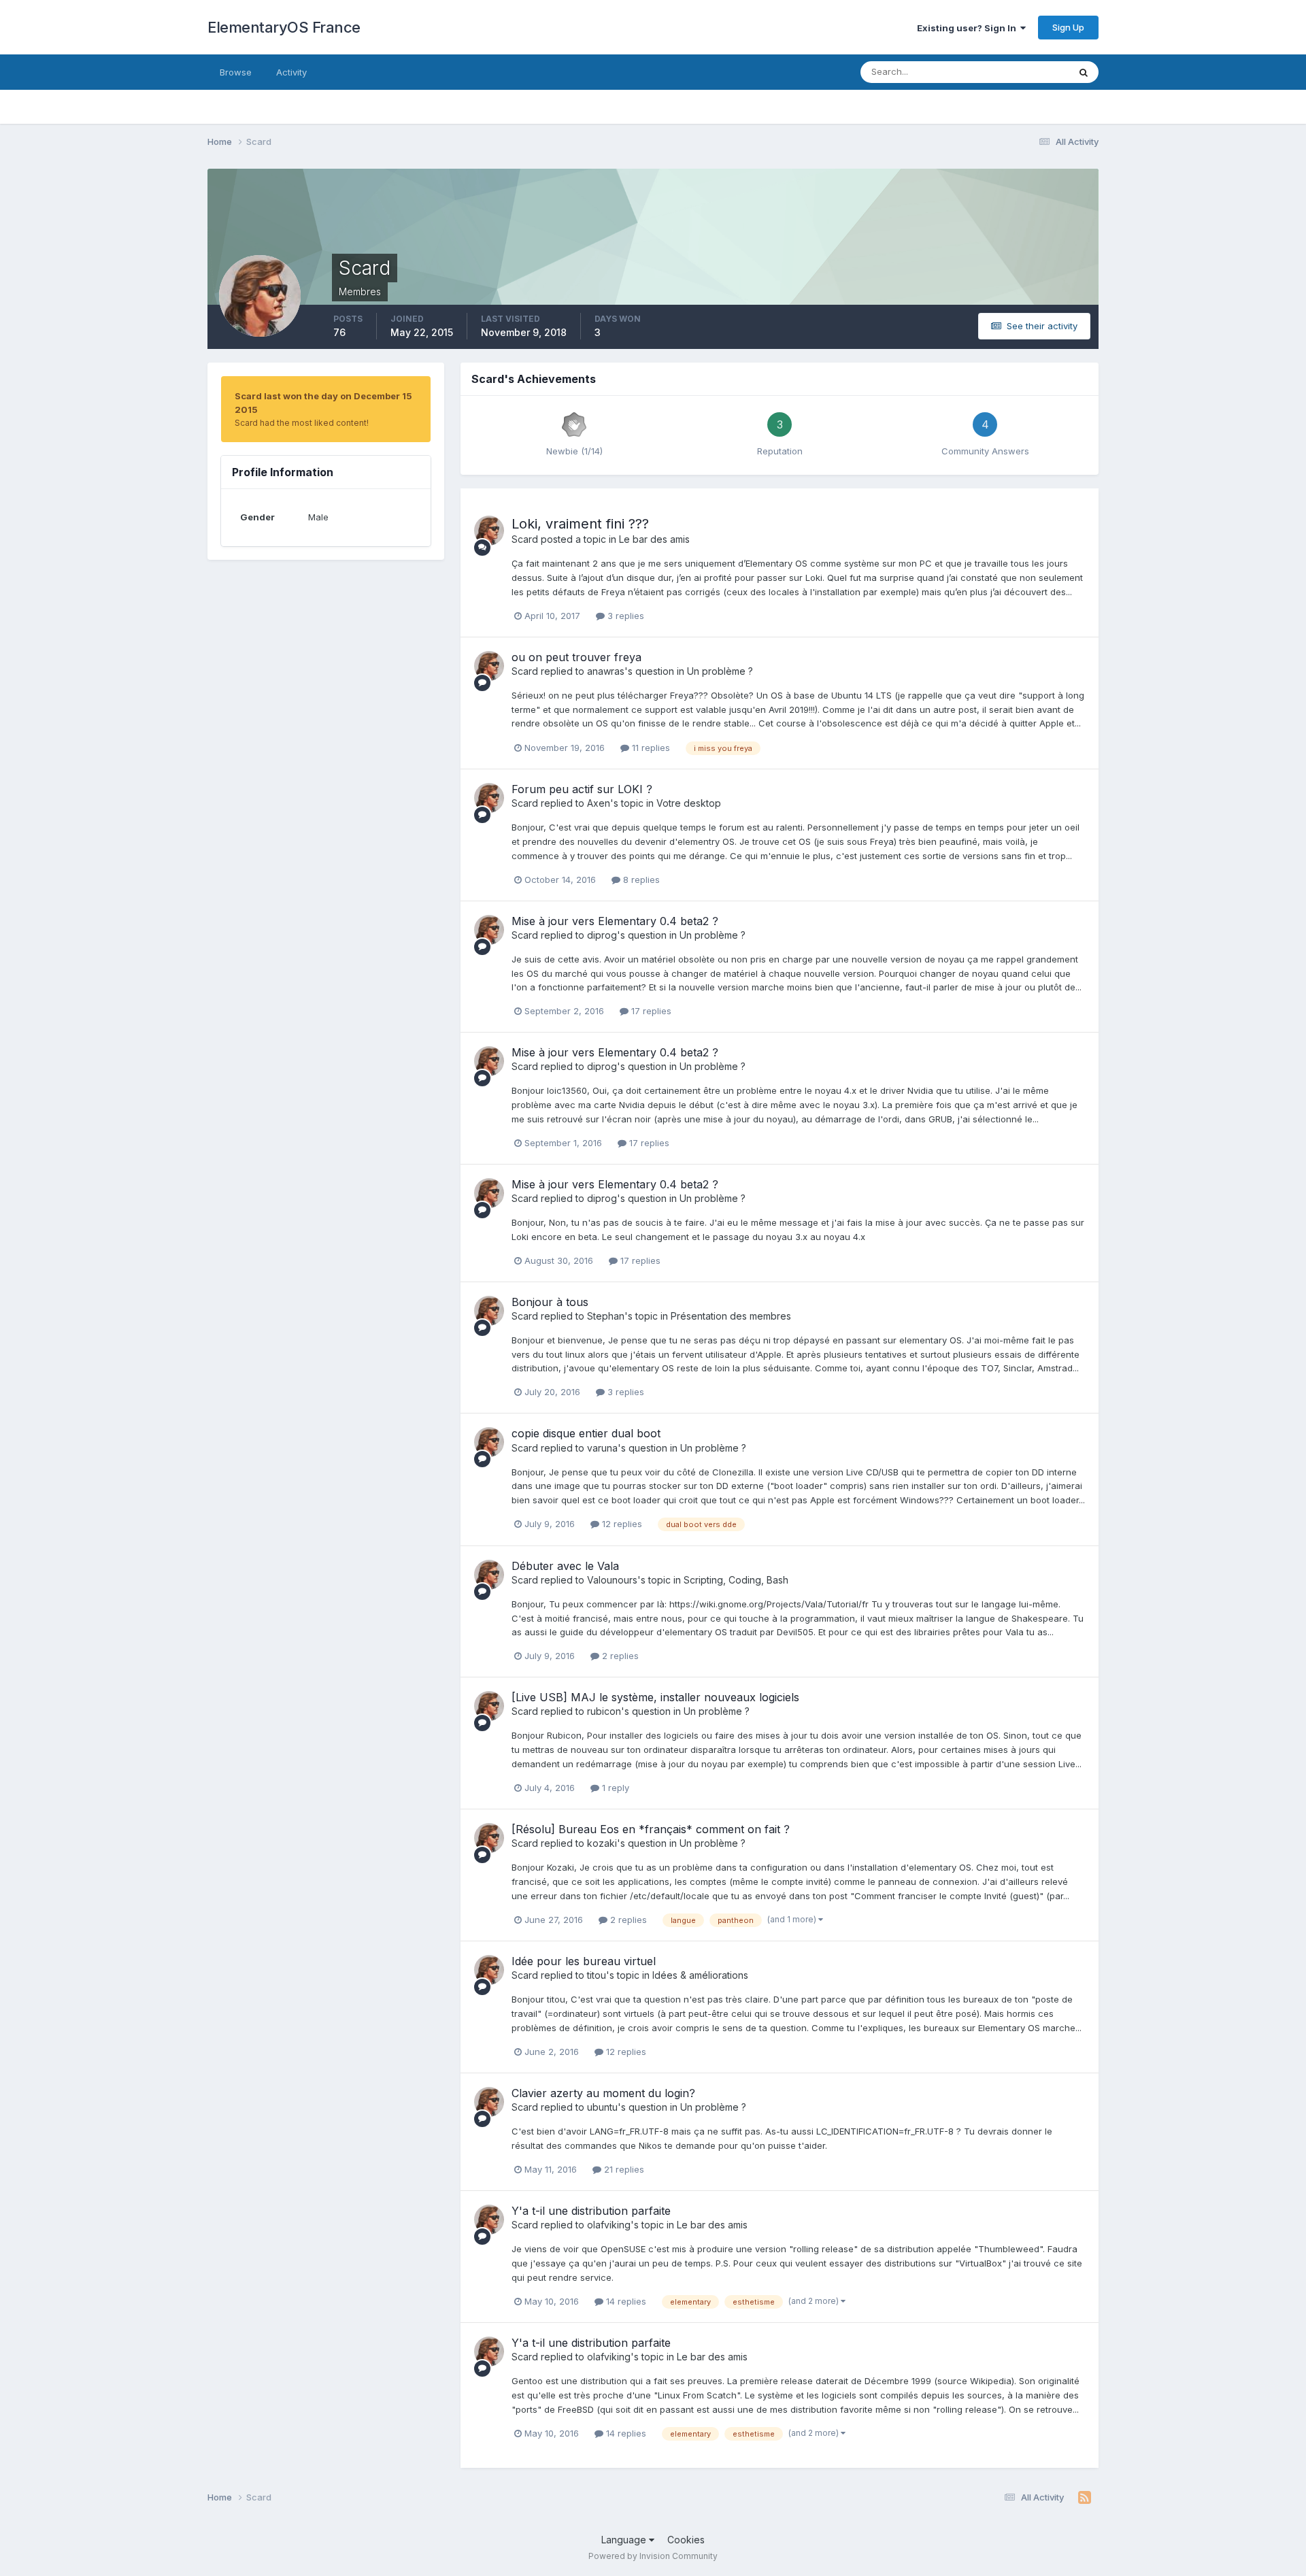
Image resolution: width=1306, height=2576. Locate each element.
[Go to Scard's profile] (489, 531)
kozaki (602, 1843)
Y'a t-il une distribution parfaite (591, 2211)
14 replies (625, 2301)
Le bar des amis (654, 539)
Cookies (686, 2540)
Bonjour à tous (550, 1302)
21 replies (623, 2169)
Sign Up (1068, 27)
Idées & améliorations (700, 1975)
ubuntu (602, 2107)
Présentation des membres (731, 1316)
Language (625, 2540)
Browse (236, 72)
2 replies (619, 1656)
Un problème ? (720, 671)
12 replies (621, 1524)
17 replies (650, 1011)
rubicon (604, 1711)
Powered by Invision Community (653, 2556)
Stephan (606, 1316)
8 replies (640, 880)
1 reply (614, 1788)
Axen (599, 803)
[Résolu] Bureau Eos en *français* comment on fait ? (651, 1829)
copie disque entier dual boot (586, 1433)
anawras (606, 671)
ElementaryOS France (284, 27)
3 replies (624, 616)
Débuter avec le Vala (565, 1566)
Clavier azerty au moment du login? (603, 2093)
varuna (602, 1448)
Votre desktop (689, 803)
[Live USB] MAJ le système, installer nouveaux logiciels (655, 1697)
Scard (525, 539)
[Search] (1084, 72)
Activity (291, 72)
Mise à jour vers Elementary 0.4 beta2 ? (615, 921)
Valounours (612, 1580)
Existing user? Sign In (969, 28)
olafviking (609, 2225)
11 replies (650, 748)
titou (597, 1975)
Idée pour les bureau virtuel (584, 1961)
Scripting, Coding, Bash (736, 1580)
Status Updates (1019, 72)
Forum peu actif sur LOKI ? (582, 789)
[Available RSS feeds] (1085, 2498)
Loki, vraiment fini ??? (580, 524)
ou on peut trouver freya (576, 657)
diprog (602, 935)
